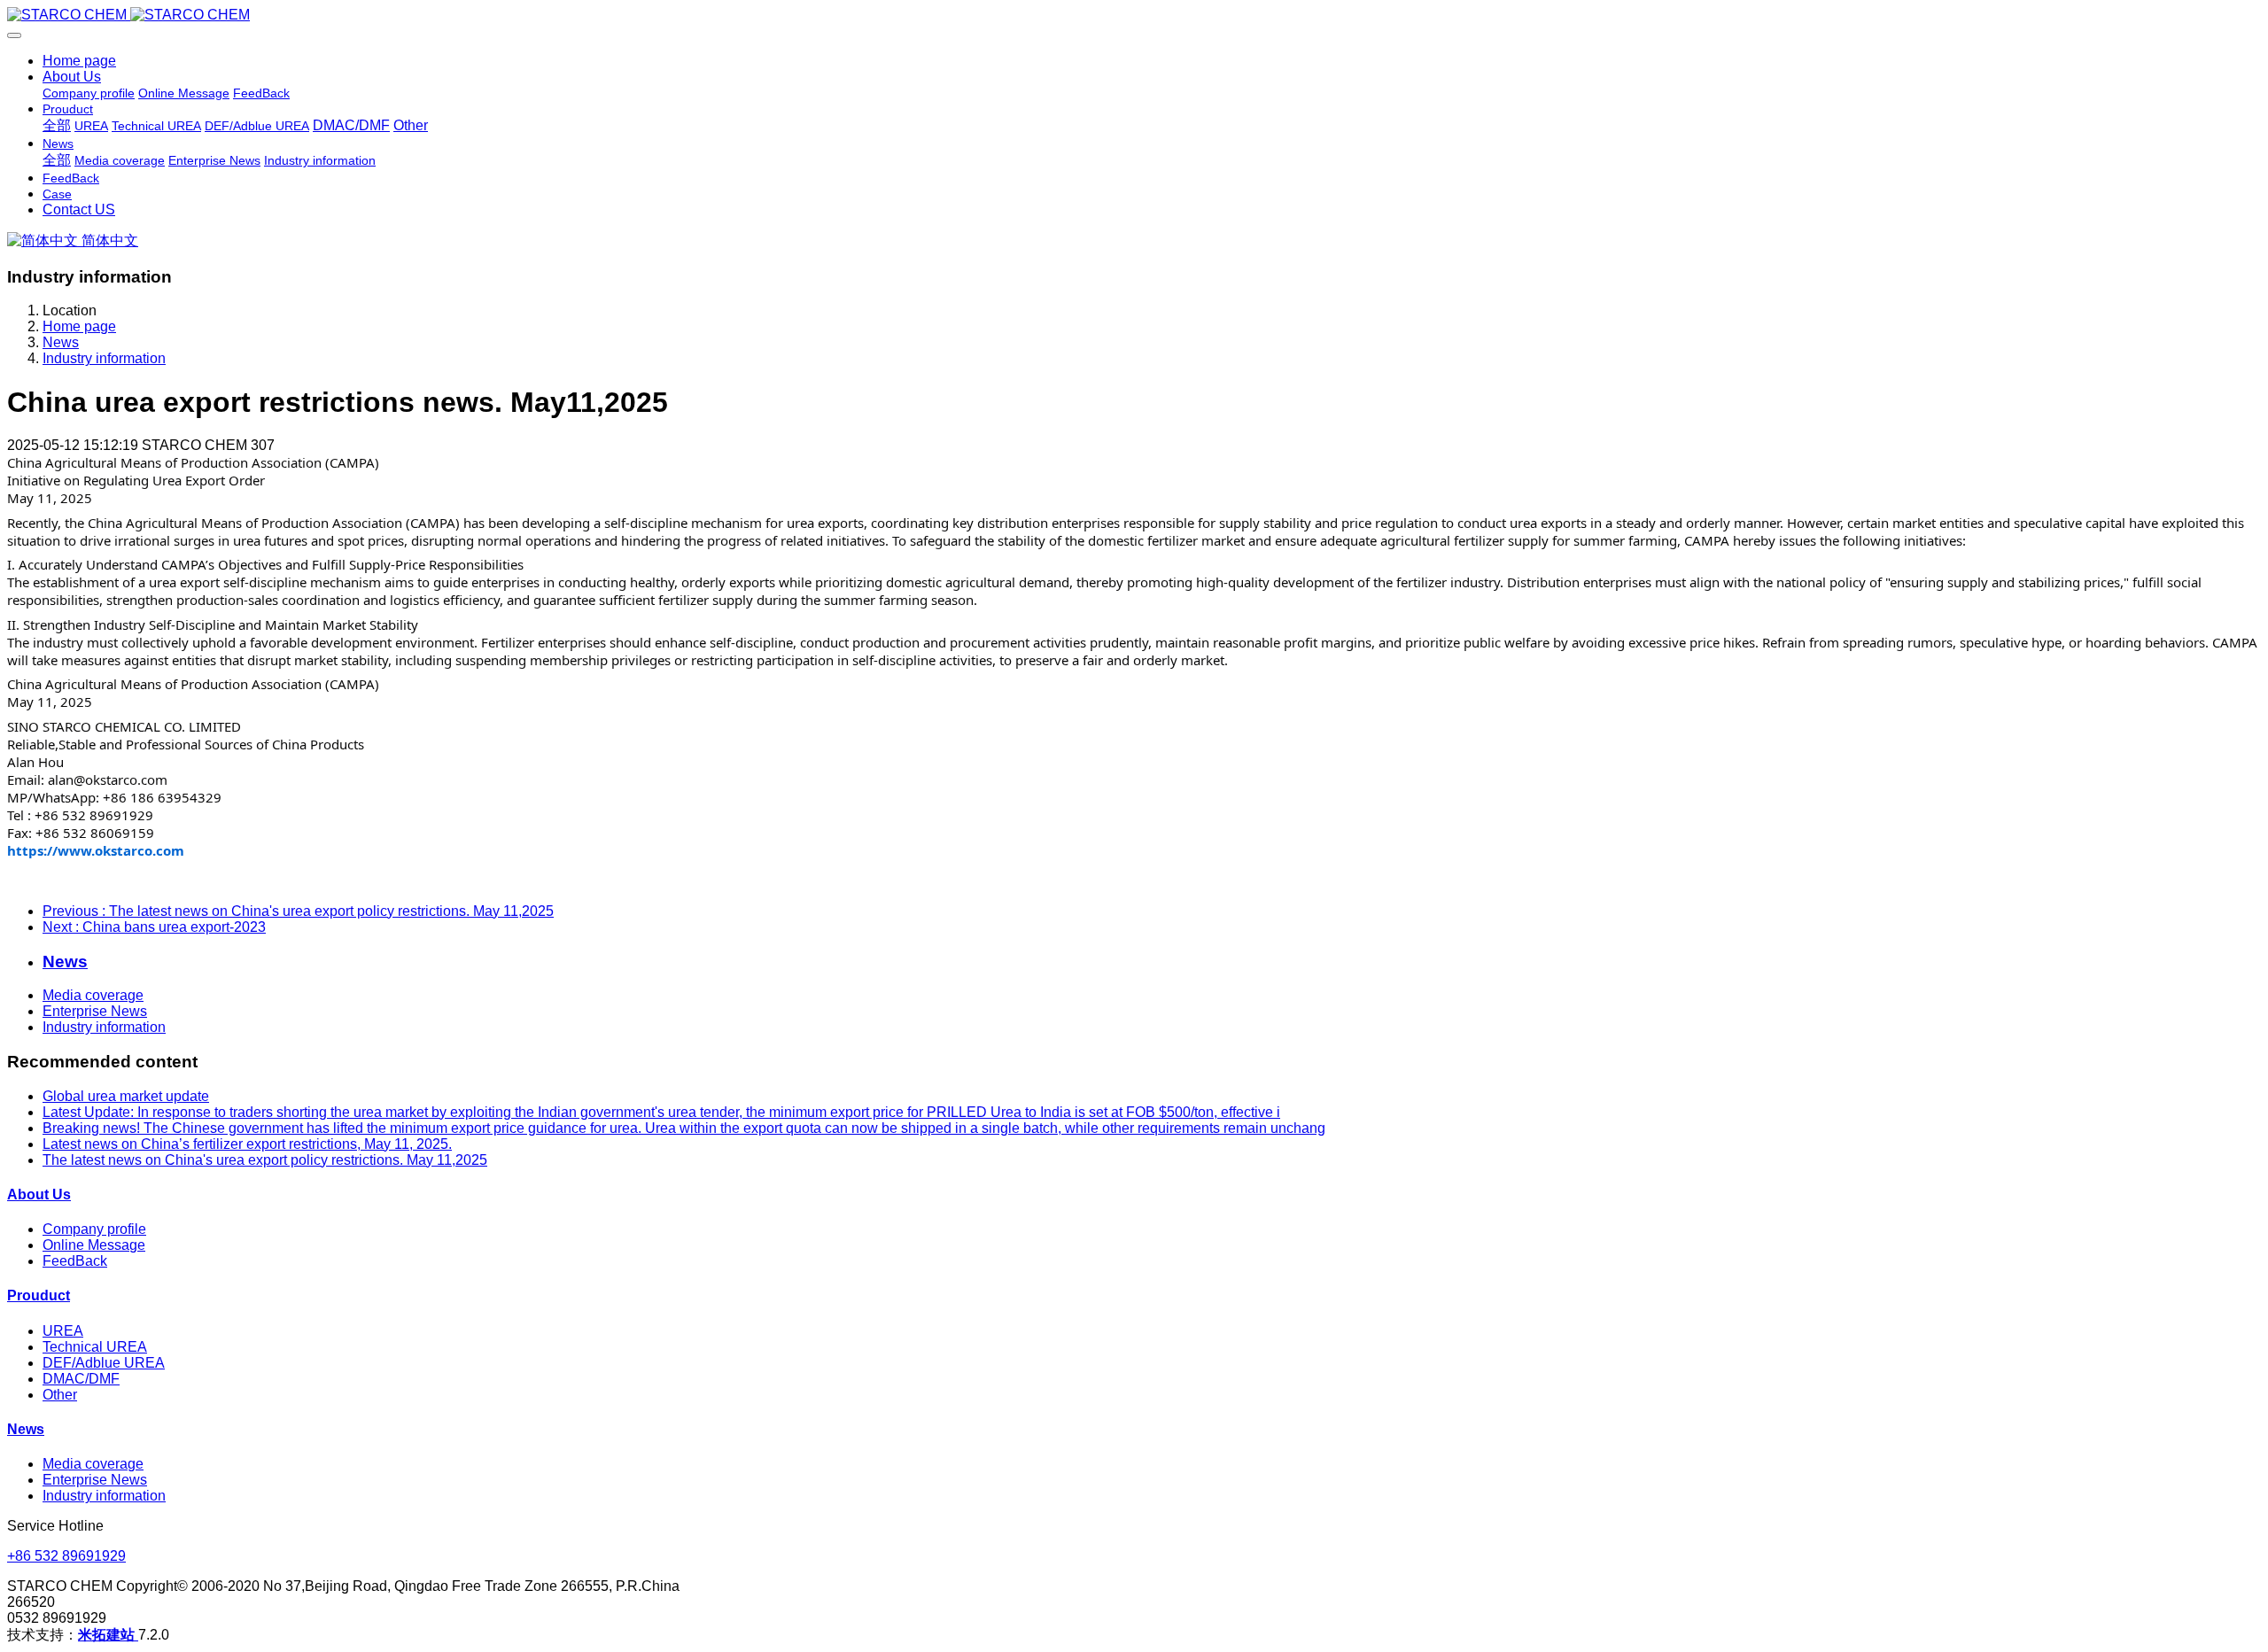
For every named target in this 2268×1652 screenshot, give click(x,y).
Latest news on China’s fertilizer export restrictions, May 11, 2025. (247, 1144)
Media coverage (93, 995)
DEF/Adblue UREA (104, 1363)
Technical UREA (95, 1347)
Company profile (94, 1229)
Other (60, 1395)
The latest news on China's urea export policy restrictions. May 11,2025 (265, 1160)
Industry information (104, 358)
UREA (63, 1331)
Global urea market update (126, 1096)
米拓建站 (108, 1635)
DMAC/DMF (81, 1379)
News (61, 342)
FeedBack (75, 1261)
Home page (79, 61)
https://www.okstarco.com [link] (96, 850)
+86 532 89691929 (66, 1556)
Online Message (94, 1245)
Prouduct (39, 1295)
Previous (298, 911)
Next (154, 927)
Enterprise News (95, 1011)
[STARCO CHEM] (1134, 15)
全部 (57, 125)
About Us (39, 1194)
